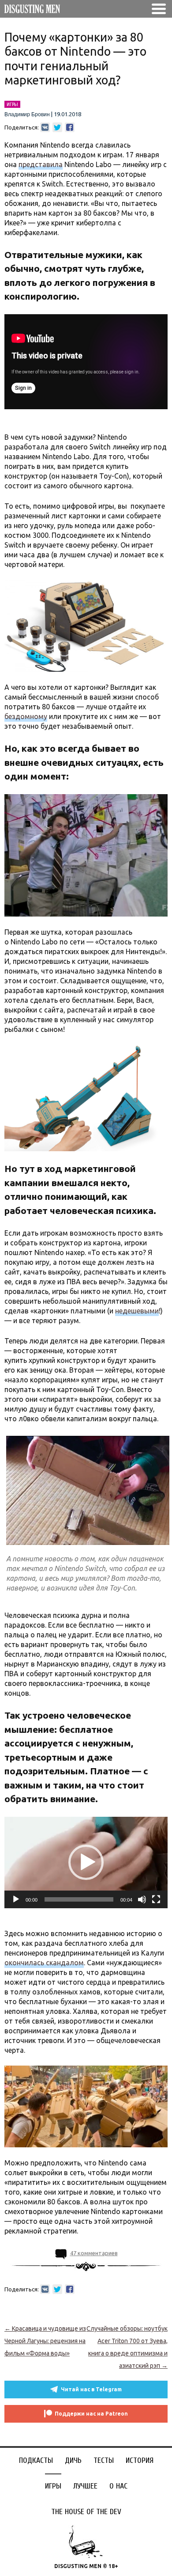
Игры (53, 2486)
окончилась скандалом (44, 1963)
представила (41, 164)
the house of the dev (86, 2512)
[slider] (79, 1899)
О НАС (118, 2486)
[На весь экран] (156, 1899)
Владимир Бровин (27, 114)
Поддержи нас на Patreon (91, 2414)
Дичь (73, 2460)
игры (12, 104)
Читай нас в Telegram (91, 2389)
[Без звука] (142, 1899)
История (140, 2460)
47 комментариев (94, 2253)
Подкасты (36, 2460)
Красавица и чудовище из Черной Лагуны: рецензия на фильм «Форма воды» (45, 2341)
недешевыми (137, 1311)
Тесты (104, 2460)
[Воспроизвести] (16, 1899)
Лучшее (85, 2486)
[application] (86, 1863)
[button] (86, 1862)
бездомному (26, 716)
